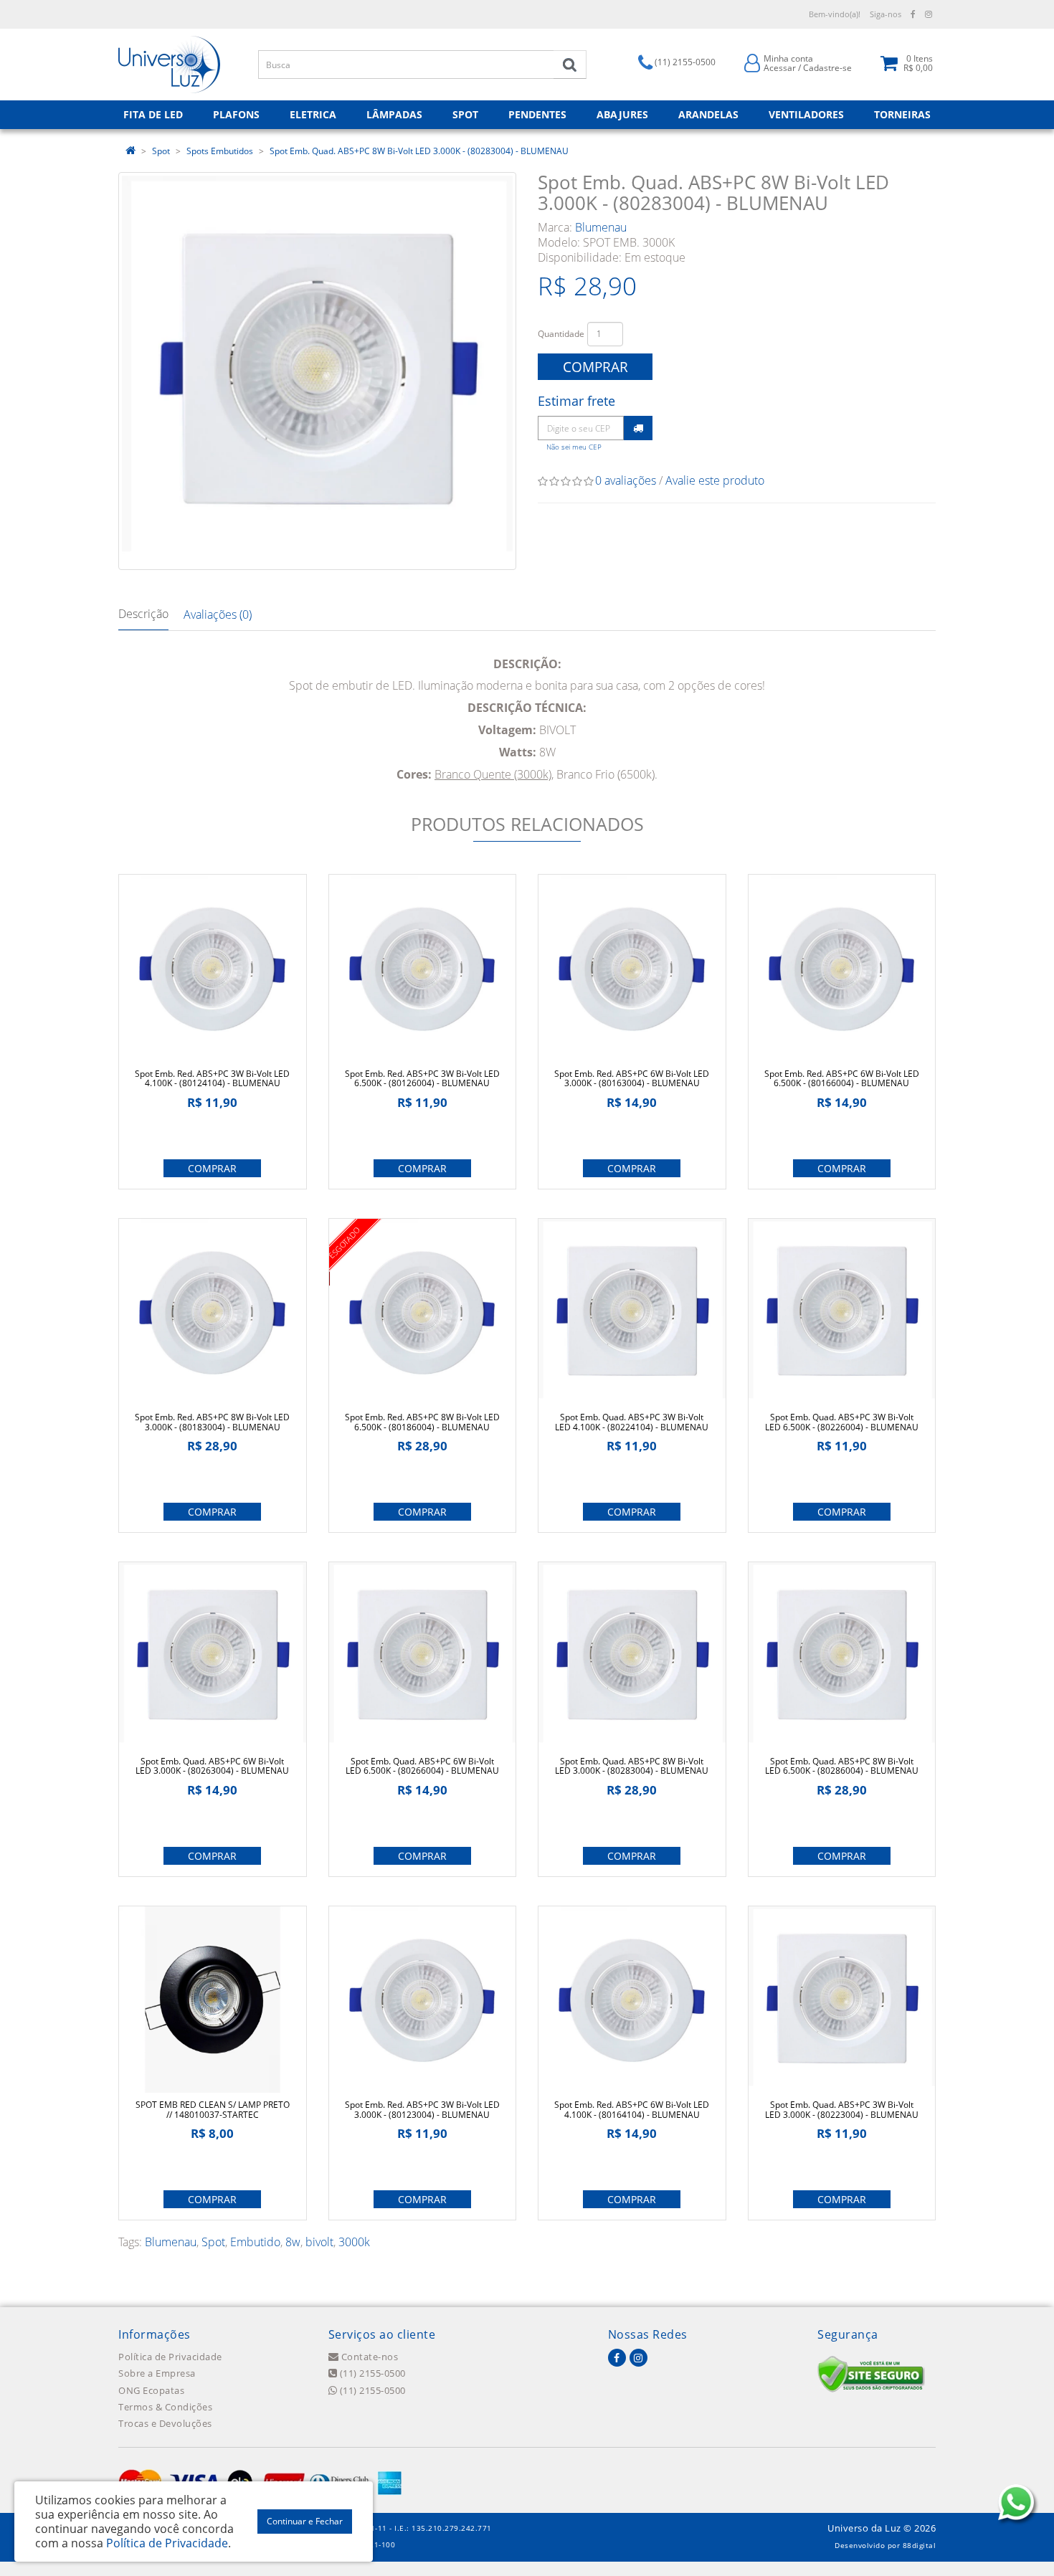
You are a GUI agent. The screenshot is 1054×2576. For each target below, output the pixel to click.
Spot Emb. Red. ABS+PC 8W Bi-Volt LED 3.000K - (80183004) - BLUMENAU (212, 1422)
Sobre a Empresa (157, 2373)
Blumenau (601, 227)
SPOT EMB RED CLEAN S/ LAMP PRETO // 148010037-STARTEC (213, 2109)
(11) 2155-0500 (371, 2373)
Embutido (255, 2242)
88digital (920, 2545)
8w (293, 2242)
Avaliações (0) (218, 614)
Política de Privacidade (170, 2357)
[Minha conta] (752, 62)
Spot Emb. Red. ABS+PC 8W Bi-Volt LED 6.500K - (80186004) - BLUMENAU (422, 1422)
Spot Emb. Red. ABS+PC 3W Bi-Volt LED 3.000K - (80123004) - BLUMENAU (422, 2109)
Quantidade (561, 334)
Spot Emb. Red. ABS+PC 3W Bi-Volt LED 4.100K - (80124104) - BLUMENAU (212, 1078)
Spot (161, 151)
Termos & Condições (165, 2407)
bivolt (319, 2242)
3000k (354, 2242)
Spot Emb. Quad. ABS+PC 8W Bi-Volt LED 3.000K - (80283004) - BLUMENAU (419, 151)
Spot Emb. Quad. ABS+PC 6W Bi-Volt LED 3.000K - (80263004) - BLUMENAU (212, 1766)
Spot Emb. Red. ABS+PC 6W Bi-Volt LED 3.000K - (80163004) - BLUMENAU (632, 1078)
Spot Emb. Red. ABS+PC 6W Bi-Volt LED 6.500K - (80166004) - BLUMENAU (842, 1078)
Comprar (595, 367)
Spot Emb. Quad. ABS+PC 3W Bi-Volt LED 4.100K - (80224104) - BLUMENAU (632, 1422)
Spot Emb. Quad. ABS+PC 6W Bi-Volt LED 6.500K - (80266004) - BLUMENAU (422, 1766)
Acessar (780, 68)
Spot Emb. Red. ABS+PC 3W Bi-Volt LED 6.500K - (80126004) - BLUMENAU (422, 1078)
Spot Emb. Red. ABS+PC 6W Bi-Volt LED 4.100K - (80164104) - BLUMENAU (632, 2109)
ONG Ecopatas (151, 2390)
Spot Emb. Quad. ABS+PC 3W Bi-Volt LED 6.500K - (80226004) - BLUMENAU (842, 1422)
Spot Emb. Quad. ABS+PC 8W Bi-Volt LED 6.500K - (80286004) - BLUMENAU (842, 1766)
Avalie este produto (715, 480)
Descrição (143, 614)
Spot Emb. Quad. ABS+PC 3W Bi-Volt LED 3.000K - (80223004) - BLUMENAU (842, 2109)
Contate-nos (368, 2357)
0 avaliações (626, 480)
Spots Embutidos (220, 151)
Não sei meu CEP (574, 447)
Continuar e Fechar (305, 2521)
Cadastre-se (827, 68)
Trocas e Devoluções (165, 2423)
